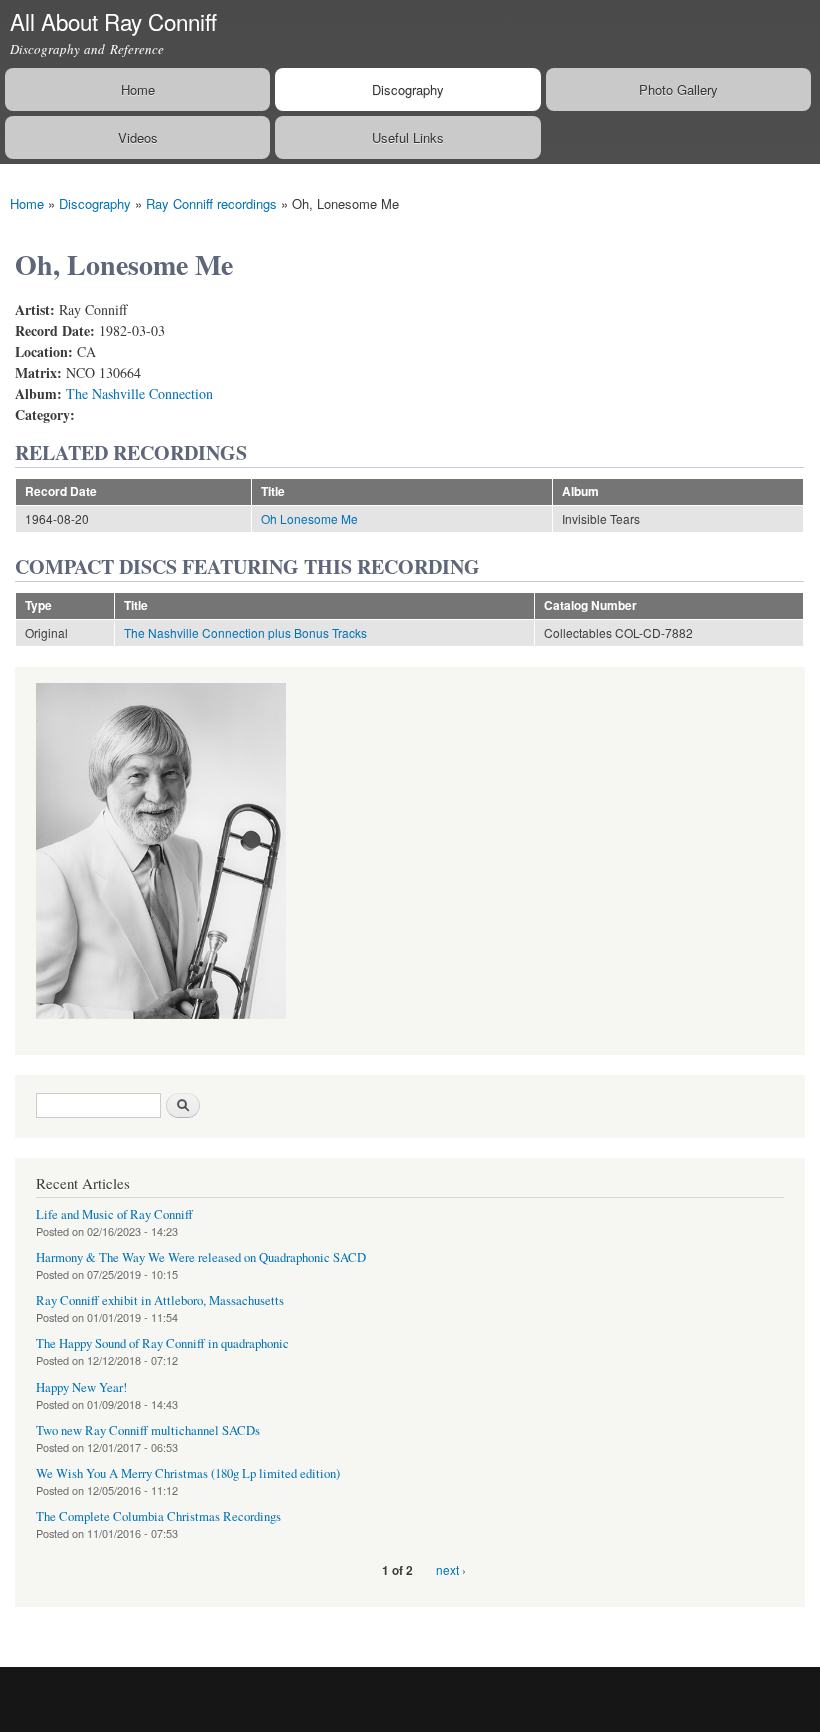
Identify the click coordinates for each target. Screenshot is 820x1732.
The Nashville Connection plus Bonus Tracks (245, 632)
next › (451, 1569)
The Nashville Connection (139, 393)
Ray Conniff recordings (211, 203)
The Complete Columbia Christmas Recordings (158, 1516)
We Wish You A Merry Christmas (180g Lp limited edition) (188, 1473)
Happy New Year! (81, 1387)
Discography (408, 89)
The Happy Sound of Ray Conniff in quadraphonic (162, 1343)
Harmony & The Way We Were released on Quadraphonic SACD (201, 1257)
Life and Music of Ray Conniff (114, 1214)
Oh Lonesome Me (309, 518)
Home (138, 89)
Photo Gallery (678, 89)
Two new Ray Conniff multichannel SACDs (148, 1430)
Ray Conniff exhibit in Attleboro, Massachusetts (160, 1300)
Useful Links (408, 137)
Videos (138, 137)
